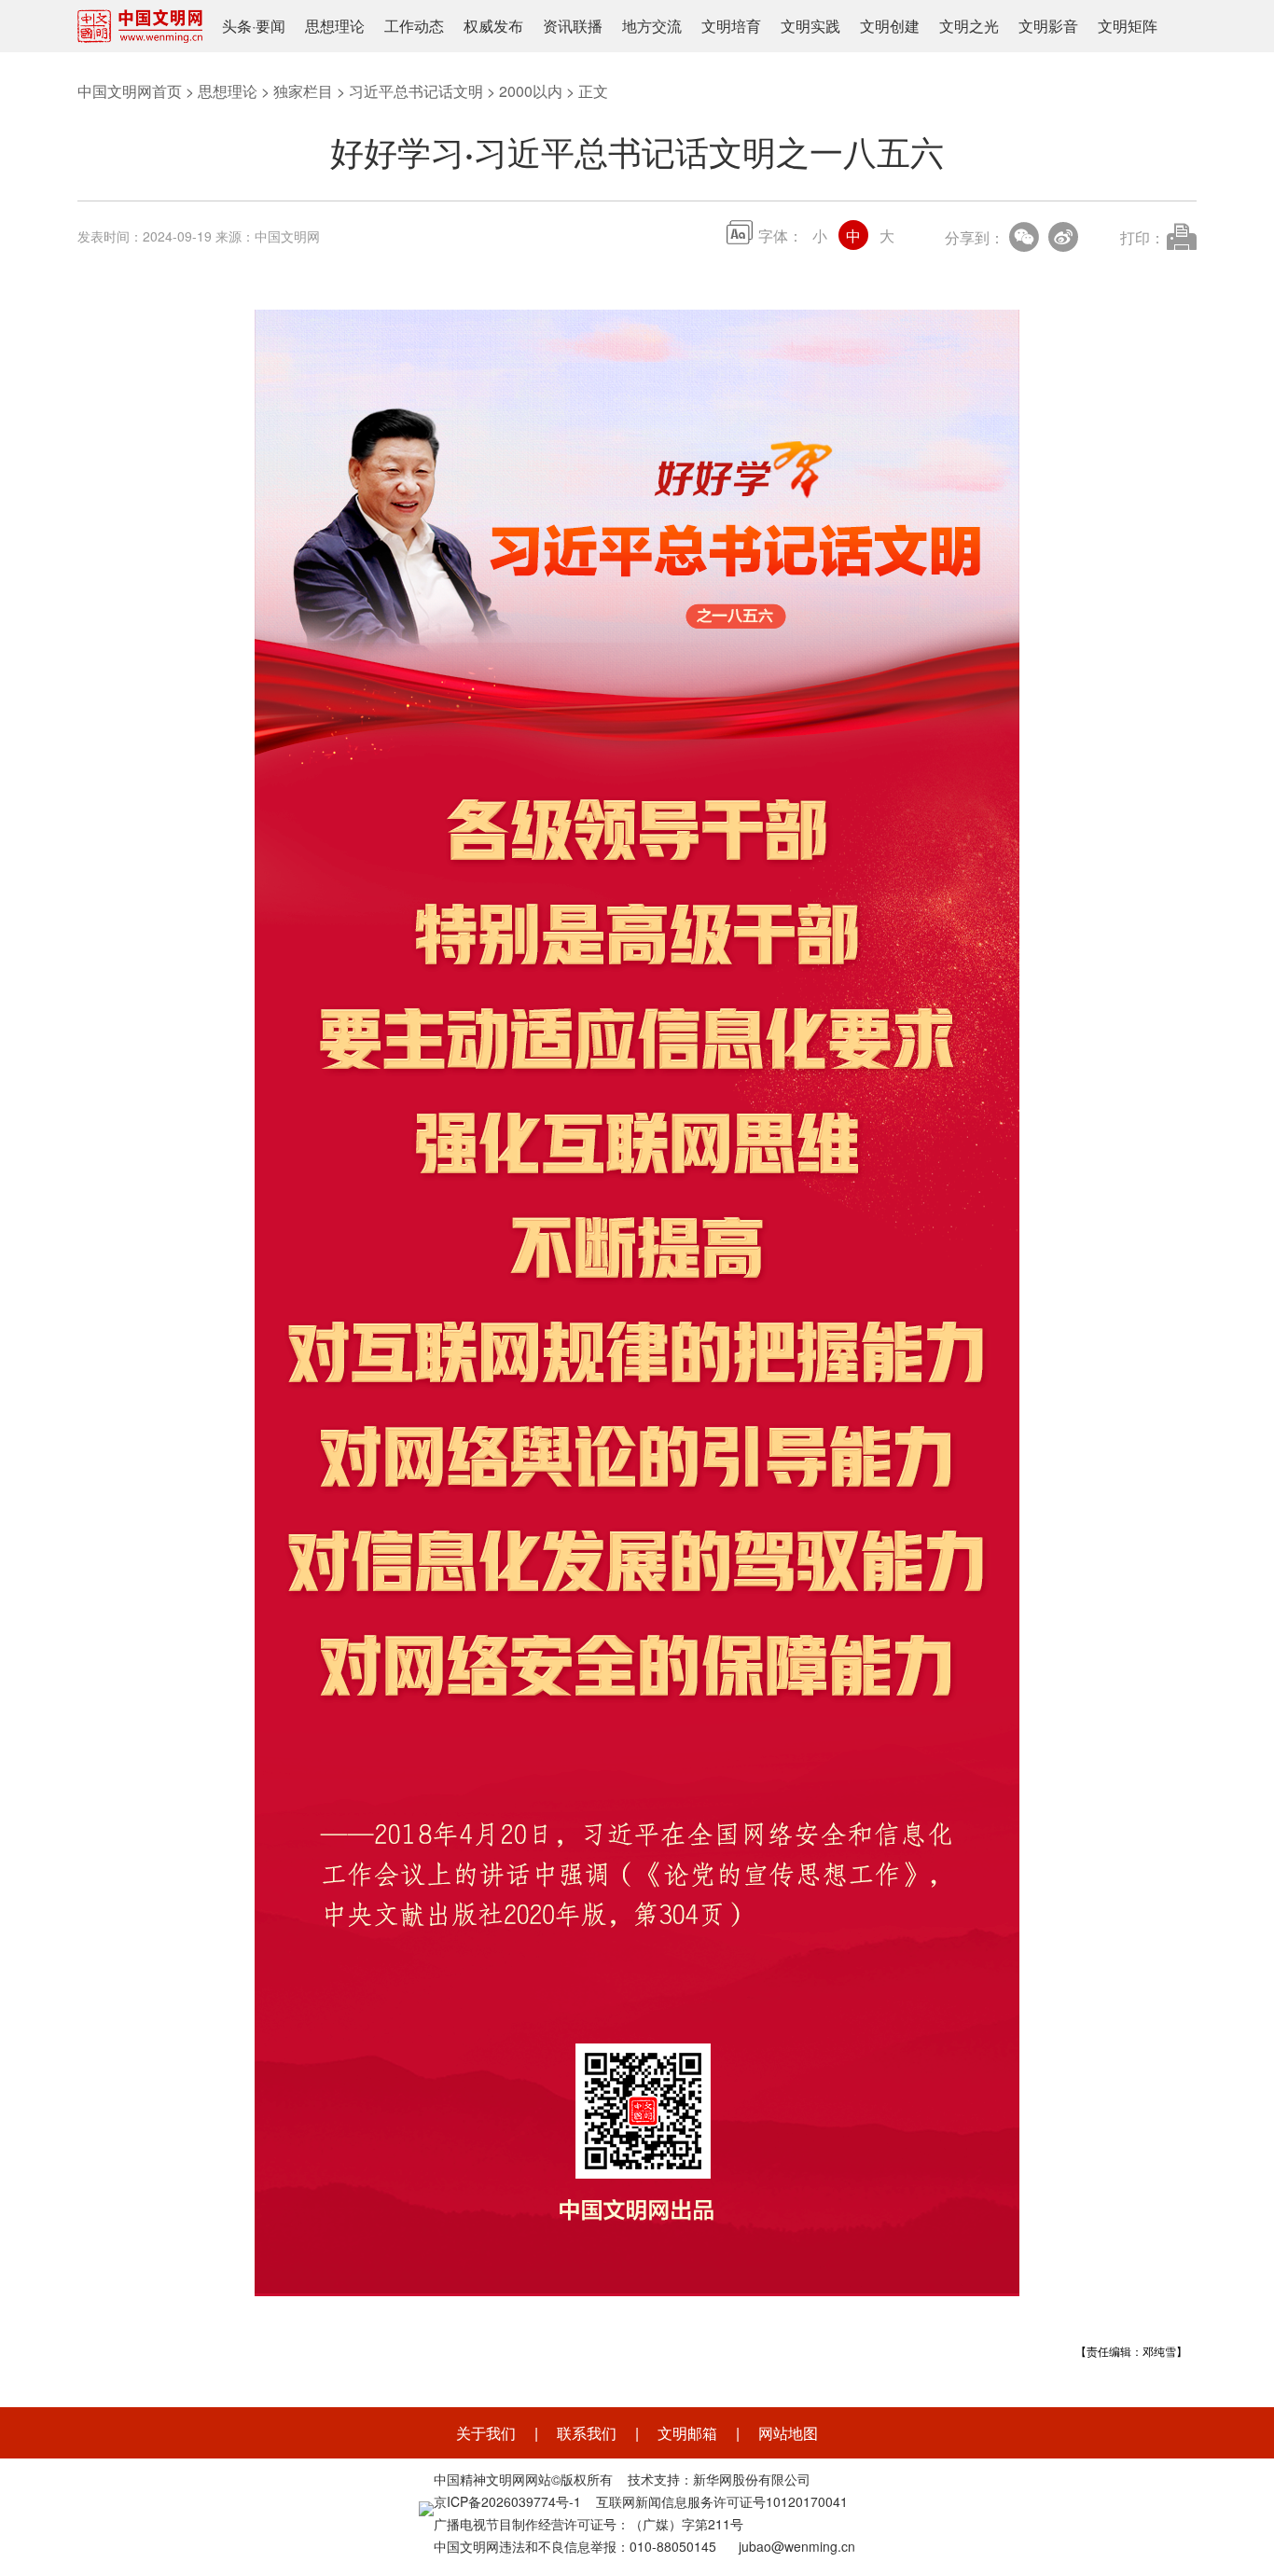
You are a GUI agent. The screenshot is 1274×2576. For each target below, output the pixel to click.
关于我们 (486, 2433)
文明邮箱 (687, 2433)
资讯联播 (573, 26)
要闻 (270, 26)
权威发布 (493, 26)
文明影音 (1048, 26)
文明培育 (731, 26)
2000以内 (531, 91)
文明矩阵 (1128, 26)
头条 (237, 26)
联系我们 (587, 2433)
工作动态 (414, 26)
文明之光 (969, 26)
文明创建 (890, 26)
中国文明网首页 (130, 91)
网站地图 (788, 2433)
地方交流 (652, 26)
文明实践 (810, 26)
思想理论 (335, 26)
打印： (1142, 237)
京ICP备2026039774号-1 (507, 2501)
